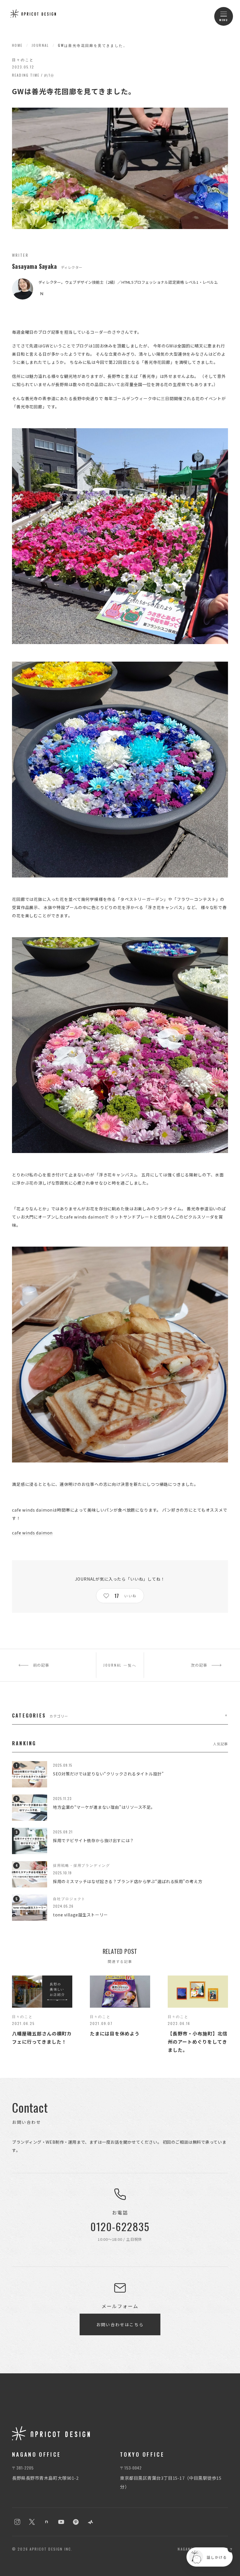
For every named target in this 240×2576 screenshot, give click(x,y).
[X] (32, 2522)
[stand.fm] (90, 2522)
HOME (17, 45)
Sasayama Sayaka (34, 266)
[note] (42, 294)
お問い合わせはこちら (120, 2324)
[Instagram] (17, 2522)
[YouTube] (61, 2522)
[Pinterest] (76, 2522)
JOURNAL (40, 45)
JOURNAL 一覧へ (120, 1665)
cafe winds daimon (32, 1533)
